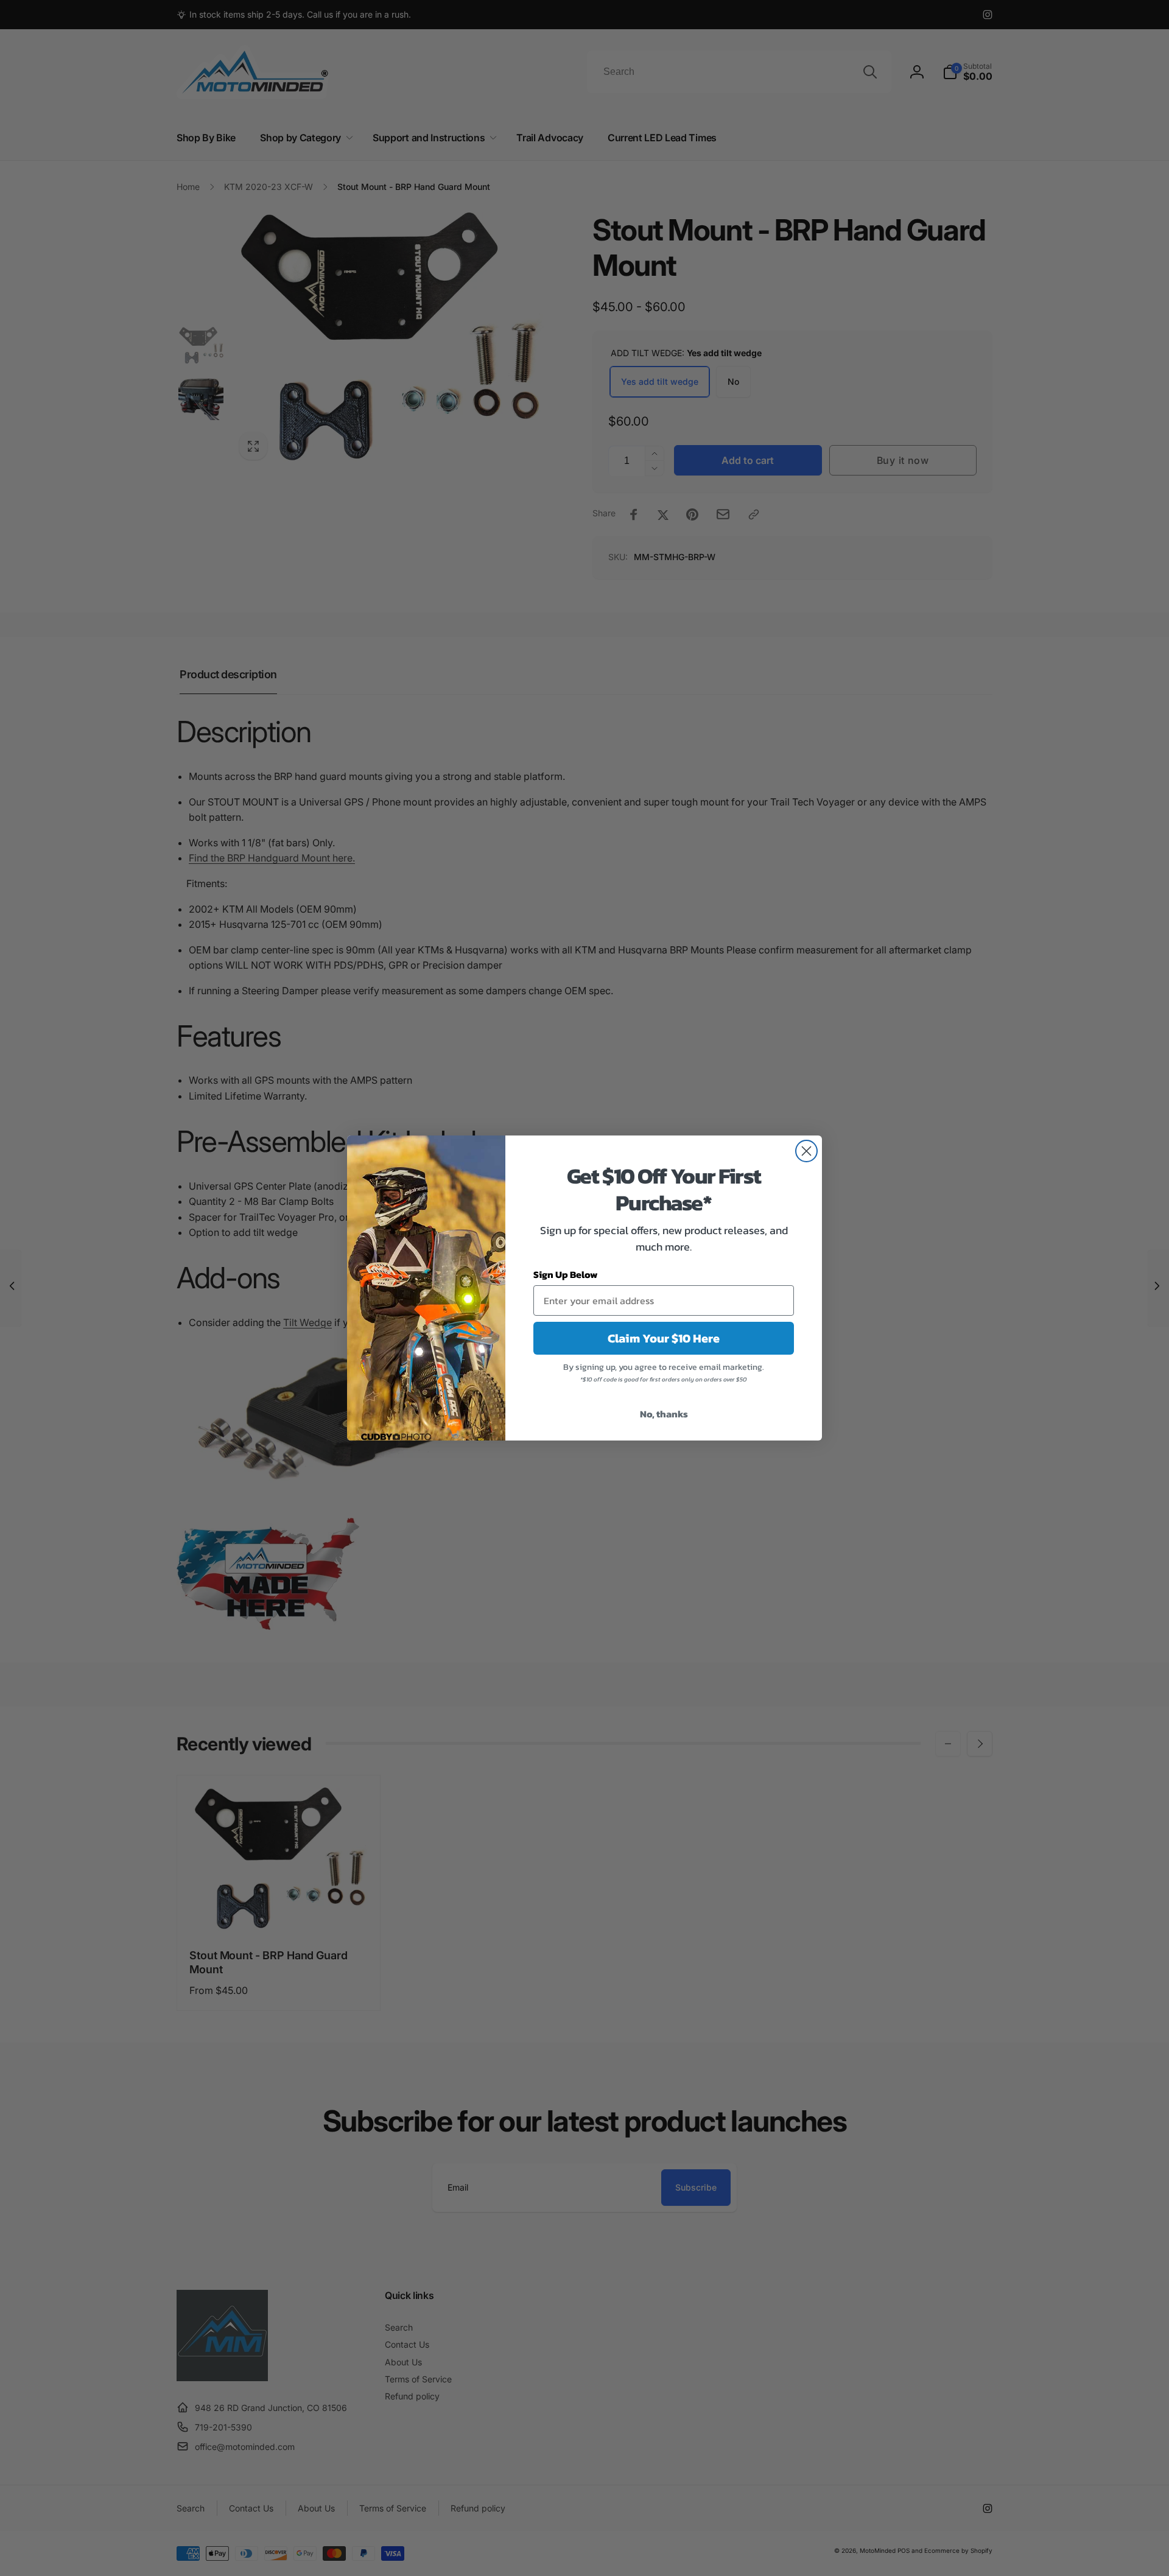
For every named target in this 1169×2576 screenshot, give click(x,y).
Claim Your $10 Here (664, 1338)
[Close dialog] (806, 1151)
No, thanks (664, 1414)
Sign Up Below (566, 1274)
